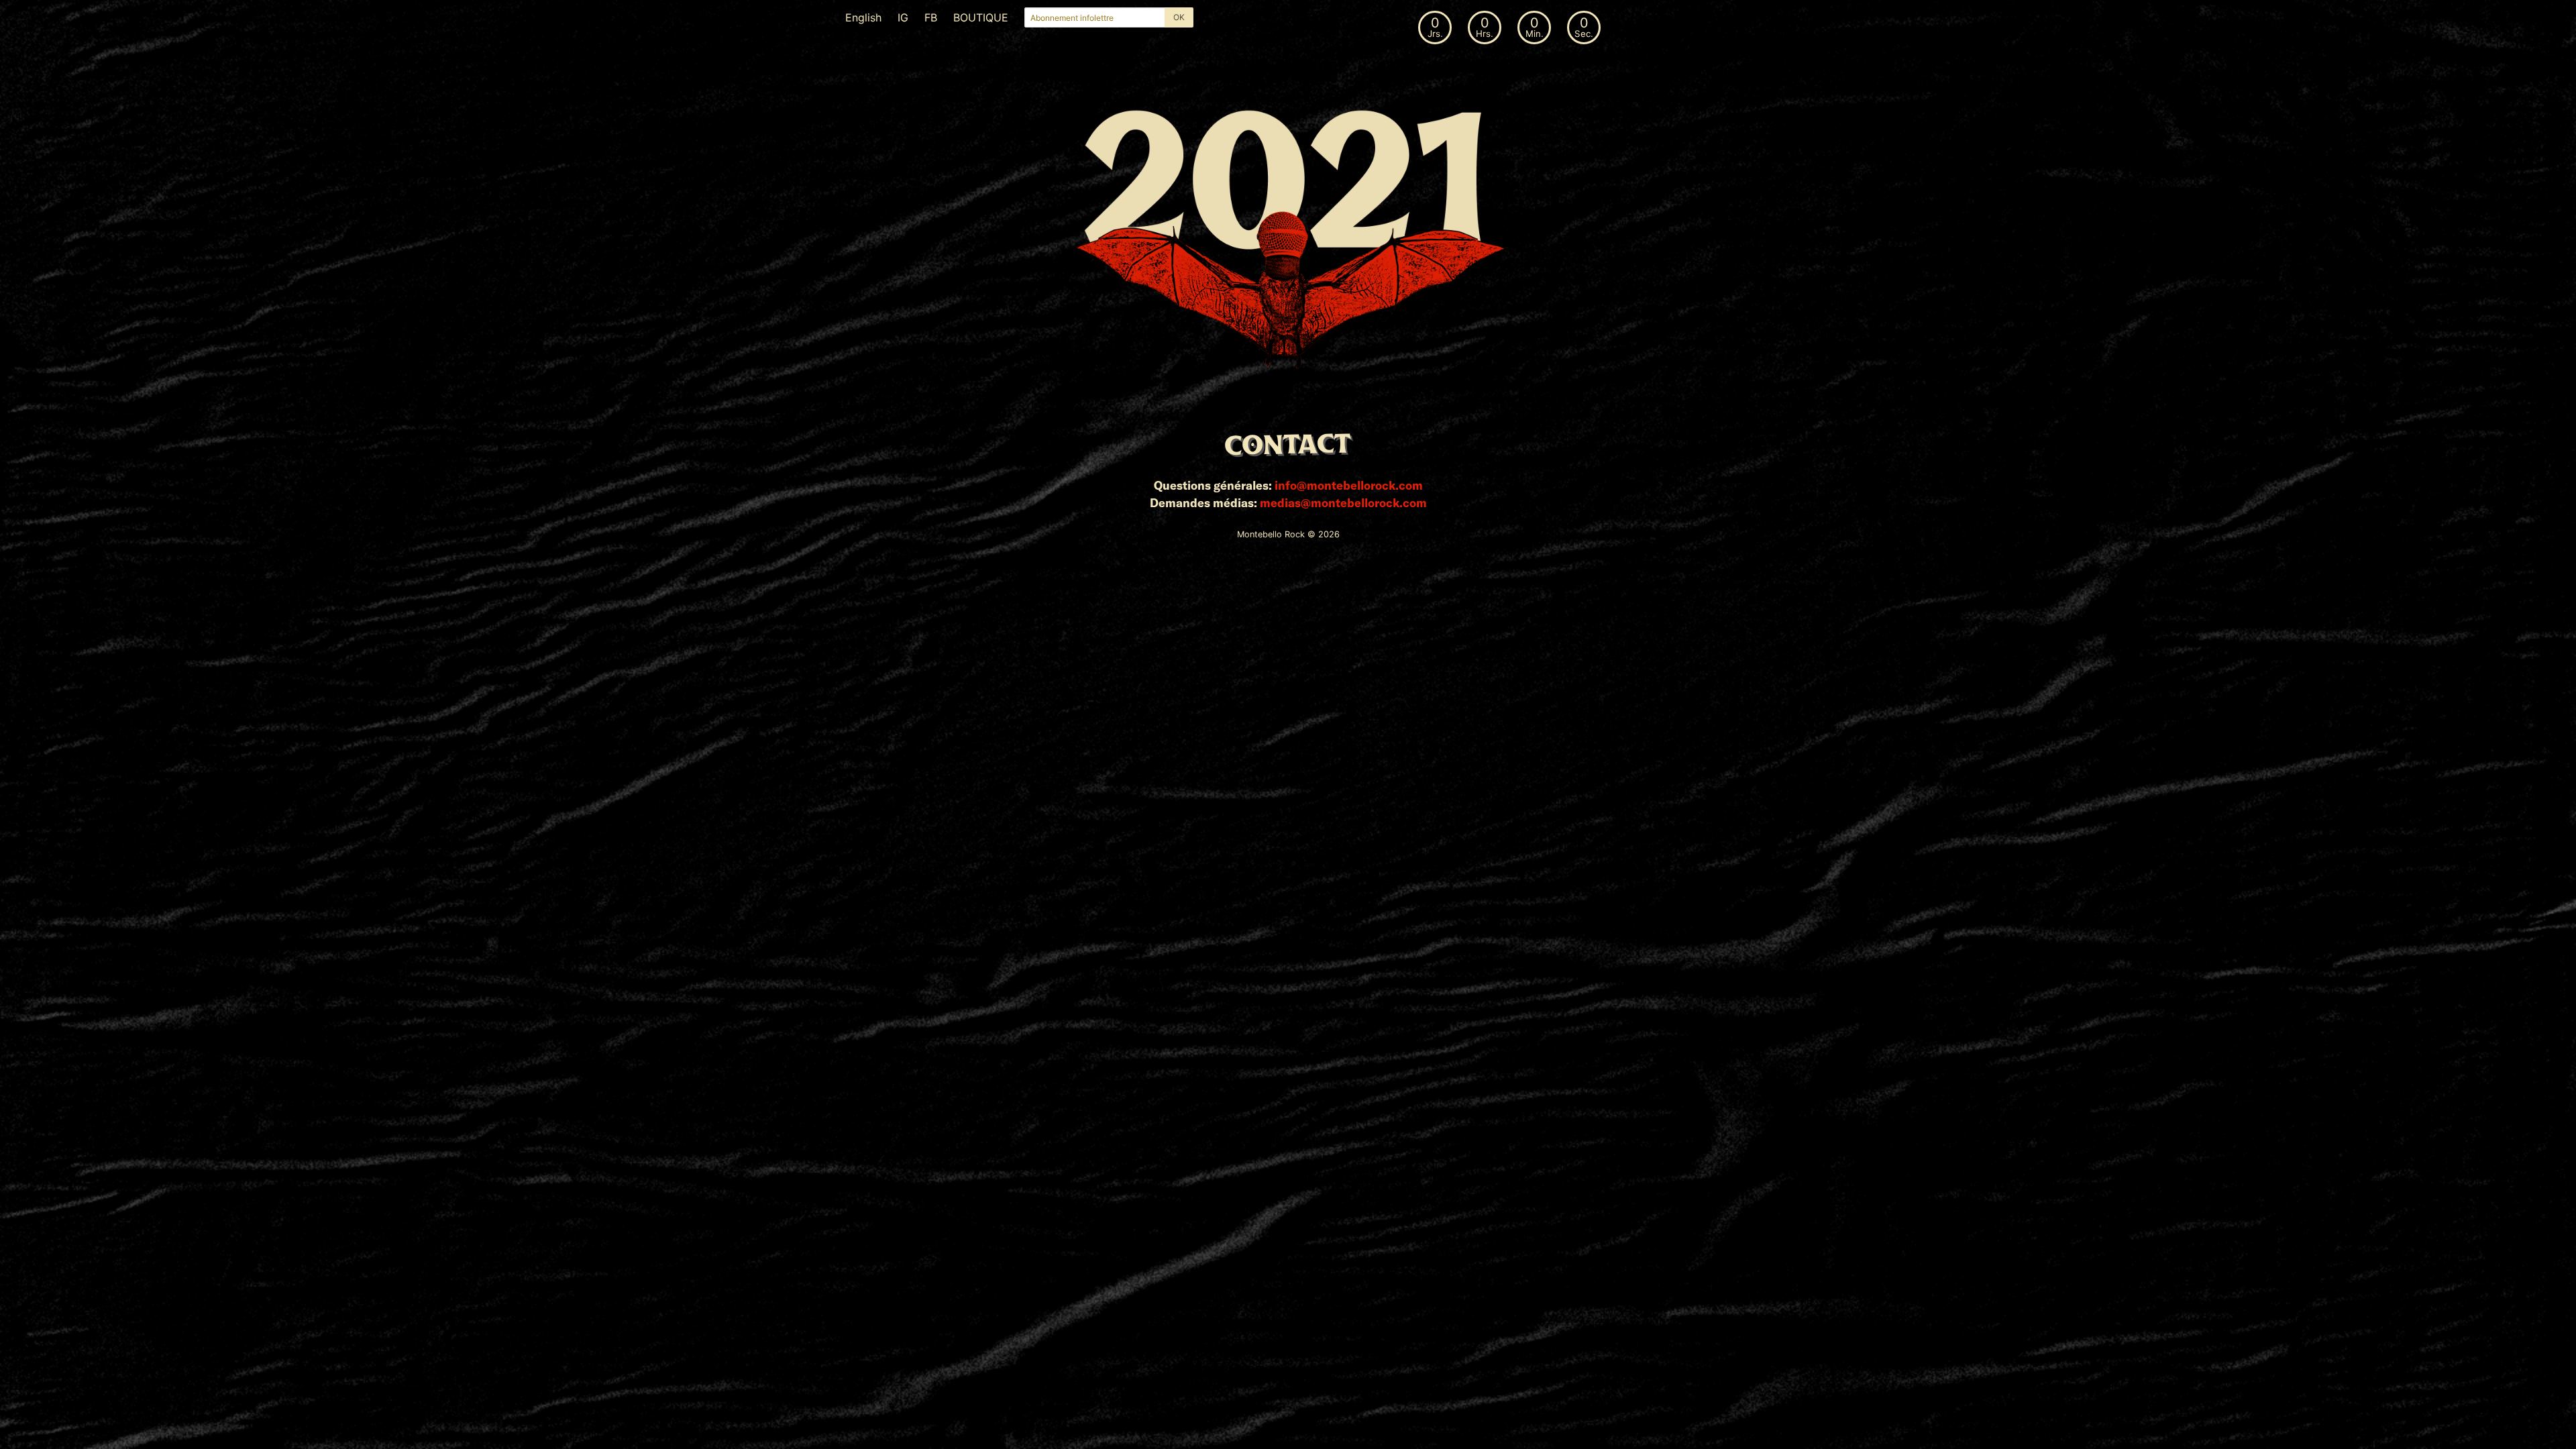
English (863, 17)
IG (903, 17)
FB (931, 17)
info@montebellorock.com (1349, 485)
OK (1179, 17)
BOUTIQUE (981, 17)
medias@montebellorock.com (1343, 502)
